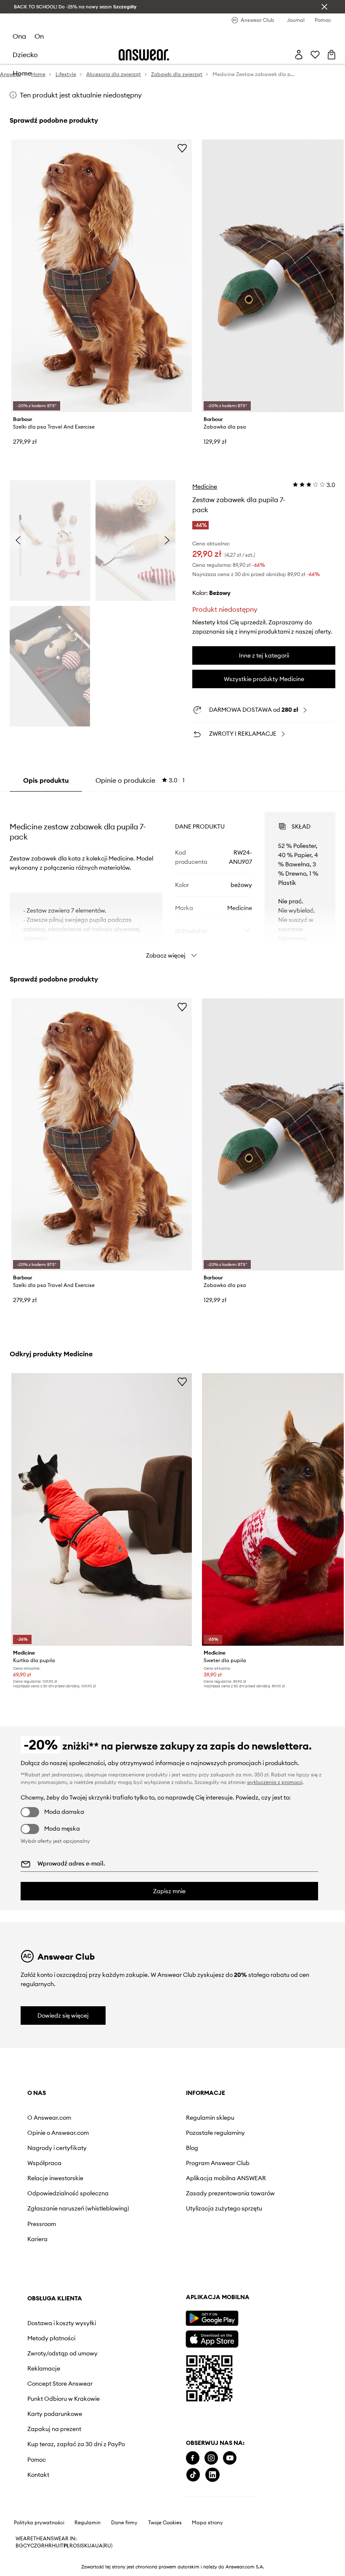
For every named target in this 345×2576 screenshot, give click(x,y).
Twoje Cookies (165, 2523)
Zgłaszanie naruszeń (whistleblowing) (78, 2208)
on (39, 36)
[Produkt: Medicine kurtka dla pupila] (102, 1509)
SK (84, 2546)
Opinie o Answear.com (58, 2133)
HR (48, 2546)
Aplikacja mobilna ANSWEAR (226, 2178)
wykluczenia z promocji (275, 1782)
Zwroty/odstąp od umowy (62, 2353)
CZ (34, 2546)
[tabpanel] (172, 878)
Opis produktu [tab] (46, 780)
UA (91, 2546)
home (22, 73)
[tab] (140, 780)
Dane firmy (124, 2523)
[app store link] (212, 2338)
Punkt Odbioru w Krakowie (64, 2399)
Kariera (37, 2239)
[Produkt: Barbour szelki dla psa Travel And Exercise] (102, 276)
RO (73, 2546)
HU (56, 2546)
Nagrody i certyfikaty (57, 2148)
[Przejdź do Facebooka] (193, 2458)
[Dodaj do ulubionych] (182, 148)
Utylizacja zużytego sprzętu (224, 2208)
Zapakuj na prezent (54, 2429)
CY (27, 2546)
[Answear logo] (144, 55)
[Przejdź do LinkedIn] (212, 2475)
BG (19, 2546)
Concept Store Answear (60, 2384)
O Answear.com (49, 2118)
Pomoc (37, 2460)
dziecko (25, 55)
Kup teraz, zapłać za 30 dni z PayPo (76, 2444)
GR (41, 2546)
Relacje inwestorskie (55, 2178)
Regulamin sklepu (210, 2118)
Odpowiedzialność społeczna (68, 2193)
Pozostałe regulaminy (215, 2133)
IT (61, 2546)
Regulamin (88, 2523)
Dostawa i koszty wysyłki (62, 2323)
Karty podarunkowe (55, 2414)
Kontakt (38, 2475)
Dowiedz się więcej (63, 2016)
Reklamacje (44, 2368)
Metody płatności (51, 2338)
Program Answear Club (218, 2163)
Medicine (205, 487)
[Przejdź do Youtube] (230, 2458)
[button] (50, 541)
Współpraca (44, 2163)
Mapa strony (207, 2523)
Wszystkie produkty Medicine (264, 679)
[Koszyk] (332, 55)
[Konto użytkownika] (299, 55)
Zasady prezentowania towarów (230, 2193)
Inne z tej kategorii (264, 655)
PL (66, 2546)
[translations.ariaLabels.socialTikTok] (193, 2475)
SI (79, 2546)
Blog (192, 2148)
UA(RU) (104, 2546)
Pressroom (42, 2224)
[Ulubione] (315, 55)
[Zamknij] (324, 7)
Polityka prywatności (39, 2523)
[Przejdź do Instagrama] (211, 2458)
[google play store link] (212, 2318)
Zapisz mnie (169, 1891)
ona (19, 36)
